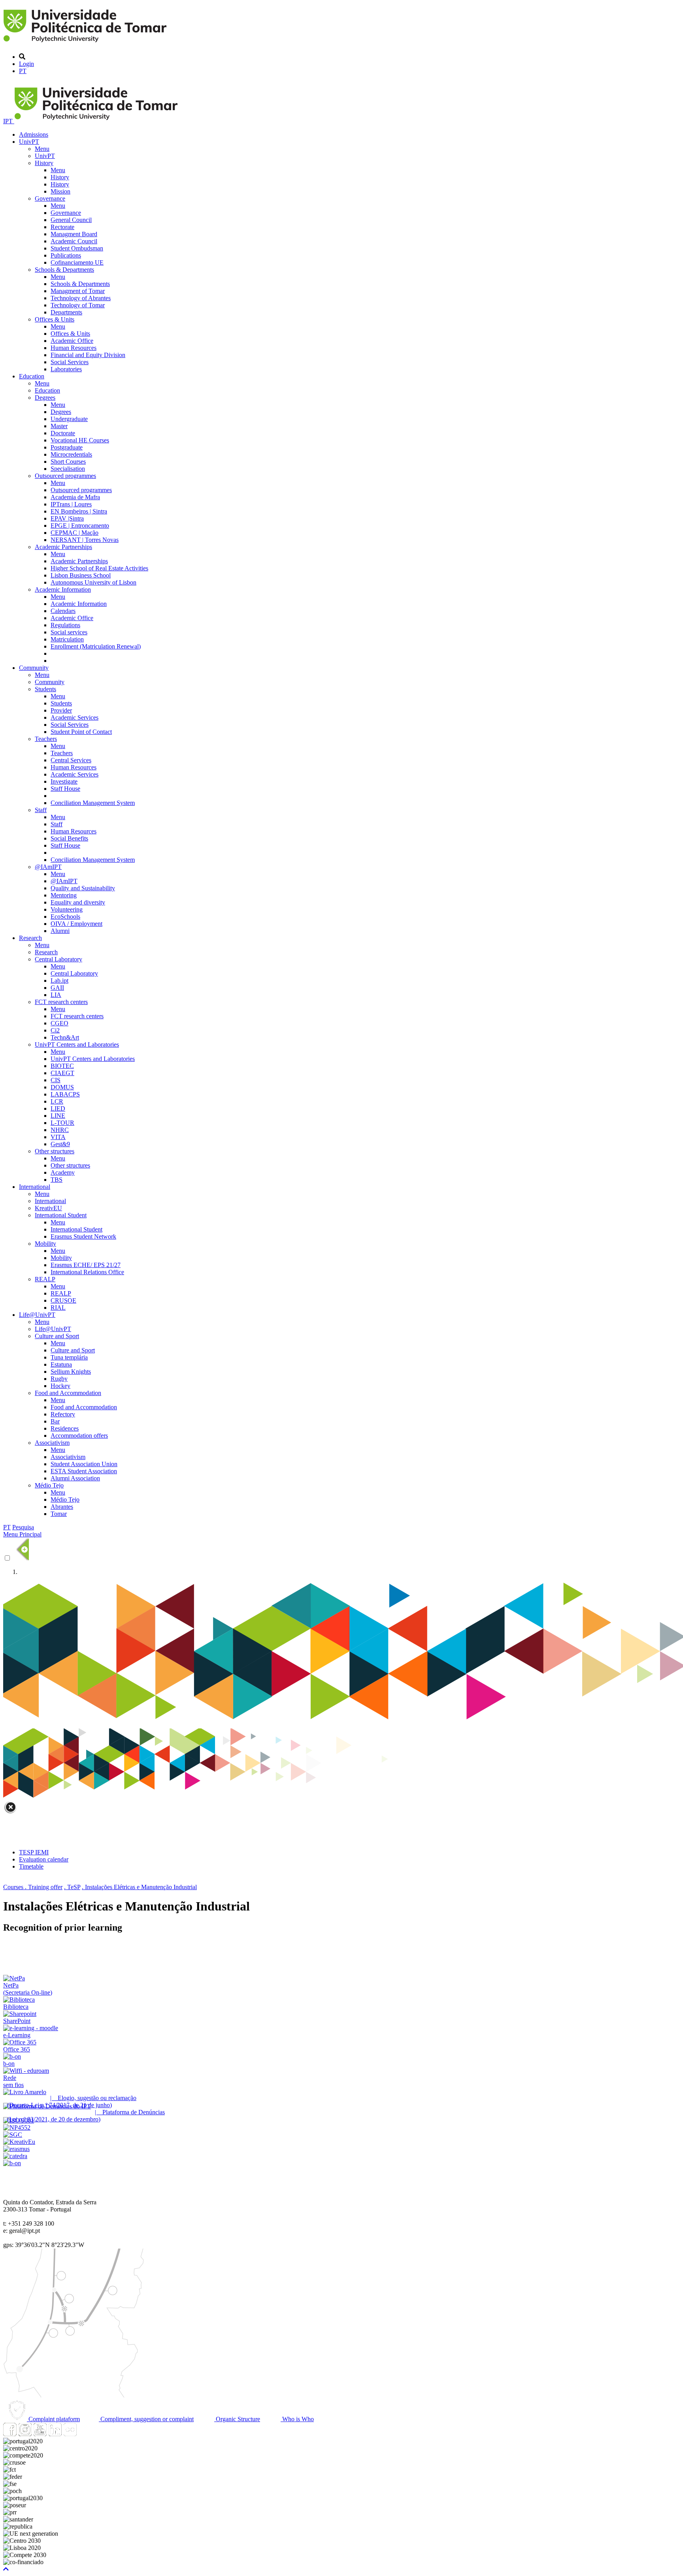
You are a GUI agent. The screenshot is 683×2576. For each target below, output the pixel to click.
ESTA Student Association (84, 1471)
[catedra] (15, 2156)
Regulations (65, 625)
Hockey (60, 1386)
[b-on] (12, 2163)
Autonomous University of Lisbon (93, 582)
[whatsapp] (85, 2434)
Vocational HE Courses (80, 440)
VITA (58, 1137)
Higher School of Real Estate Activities (99, 568)
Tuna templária (69, 1357)
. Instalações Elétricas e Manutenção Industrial (139, 1887)
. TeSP (72, 1887)
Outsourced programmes (65, 476)
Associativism (52, 1443)
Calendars (63, 611)
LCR (57, 1101)
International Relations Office (87, 1272)
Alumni (60, 931)
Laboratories (66, 369)
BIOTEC (62, 1066)
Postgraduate (67, 447)
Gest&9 (60, 1144)
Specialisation (68, 469)
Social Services (70, 362)
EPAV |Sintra (67, 518)
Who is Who (297, 2419)
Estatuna (61, 1364)
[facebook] (10, 2434)
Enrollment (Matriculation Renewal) (96, 646)
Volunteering (67, 909)
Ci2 (55, 1030)
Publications (66, 255)
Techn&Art (65, 1037)
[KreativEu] (19, 2142)
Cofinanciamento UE (77, 262)
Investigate (64, 781)
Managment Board (74, 234)
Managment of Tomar (78, 291)
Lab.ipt (59, 981)
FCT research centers (61, 1002)
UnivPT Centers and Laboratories (77, 1045)
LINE (58, 1116)
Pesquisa (23, 1527)
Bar (55, 1421)
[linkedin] (55, 2434)
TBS (57, 1180)
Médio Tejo (49, 1485)
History (44, 163)
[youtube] (40, 2434)
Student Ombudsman (77, 248)
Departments (66, 312)
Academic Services (75, 717)
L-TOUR (62, 1123)
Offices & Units (55, 319)
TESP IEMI (34, 1852)
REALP (45, 1279)
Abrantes (62, 1507)
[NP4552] (17, 2128)
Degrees (45, 398)
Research (30, 938)
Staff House (65, 789)
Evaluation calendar (44, 1859)
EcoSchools (65, 917)
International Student (61, 1215)
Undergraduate (69, 419)
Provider (61, 710)
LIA (56, 995)
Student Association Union (84, 1464)
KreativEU (48, 1208)
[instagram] (25, 2434)
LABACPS (65, 1094)
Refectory (63, 1414)
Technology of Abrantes (81, 298)
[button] (6, 2569)
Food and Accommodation (68, 1393)
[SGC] (13, 2135)
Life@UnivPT (37, 1315)
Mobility (45, 1244)
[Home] (86, 43)
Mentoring (64, 895)
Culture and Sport (57, 1336)
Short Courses (68, 462)
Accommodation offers (79, 1436)
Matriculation (67, 639)
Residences (65, 1428)
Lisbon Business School (81, 575)
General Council (71, 220)
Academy (63, 1172)
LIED (58, 1108)
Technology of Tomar (78, 305)
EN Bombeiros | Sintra (79, 511)
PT (23, 71)
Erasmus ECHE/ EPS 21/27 (86, 1265)
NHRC (60, 1130)
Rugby (59, 1379)
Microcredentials (71, 454)
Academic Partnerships (63, 547)
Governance (50, 198)
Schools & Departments (64, 270)
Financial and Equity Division (88, 355)
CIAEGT (62, 1073)
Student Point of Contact (81, 732)
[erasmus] (16, 2149)
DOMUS (62, 1087)
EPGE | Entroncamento (80, 526)
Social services (69, 632)
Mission (60, 191)
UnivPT (29, 142)
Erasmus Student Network (83, 1236)
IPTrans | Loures (71, 504)
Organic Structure (237, 2419)
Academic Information (63, 589)
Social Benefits (69, 838)
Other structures (55, 1151)
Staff (41, 810)
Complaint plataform (53, 2419)
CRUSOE (63, 1300)
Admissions (34, 134)
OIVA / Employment (76, 924)
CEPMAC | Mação (75, 533)
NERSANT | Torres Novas (85, 540)
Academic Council (74, 241)
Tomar (59, 1514)
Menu (42, 149)
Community (34, 668)
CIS (56, 1080)
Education (32, 376)
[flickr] (70, 2434)
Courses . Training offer (33, 1887)
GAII (57, 988)
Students (45, 689)
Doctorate (63, 433)
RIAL (58, 1308)
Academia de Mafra (75, 497)
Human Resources (74, 348)
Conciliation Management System (93, 803)
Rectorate (62, 227)
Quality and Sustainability (83, 888)
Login (26, 64)
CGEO (59, 1023)
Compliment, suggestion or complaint (146, 2419)
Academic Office (72, 341)
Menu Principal (22, 1534)
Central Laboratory (58, 959)
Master (59, 426)
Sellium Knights (71, 1372)
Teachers (46, 739)
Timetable (31, 1866)
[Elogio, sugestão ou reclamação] (25, 2092)
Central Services (71, 760)
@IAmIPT (48, 867)
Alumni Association (75, 1478)
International (35, 1187)
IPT (9, 121)
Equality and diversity (78, 902)
